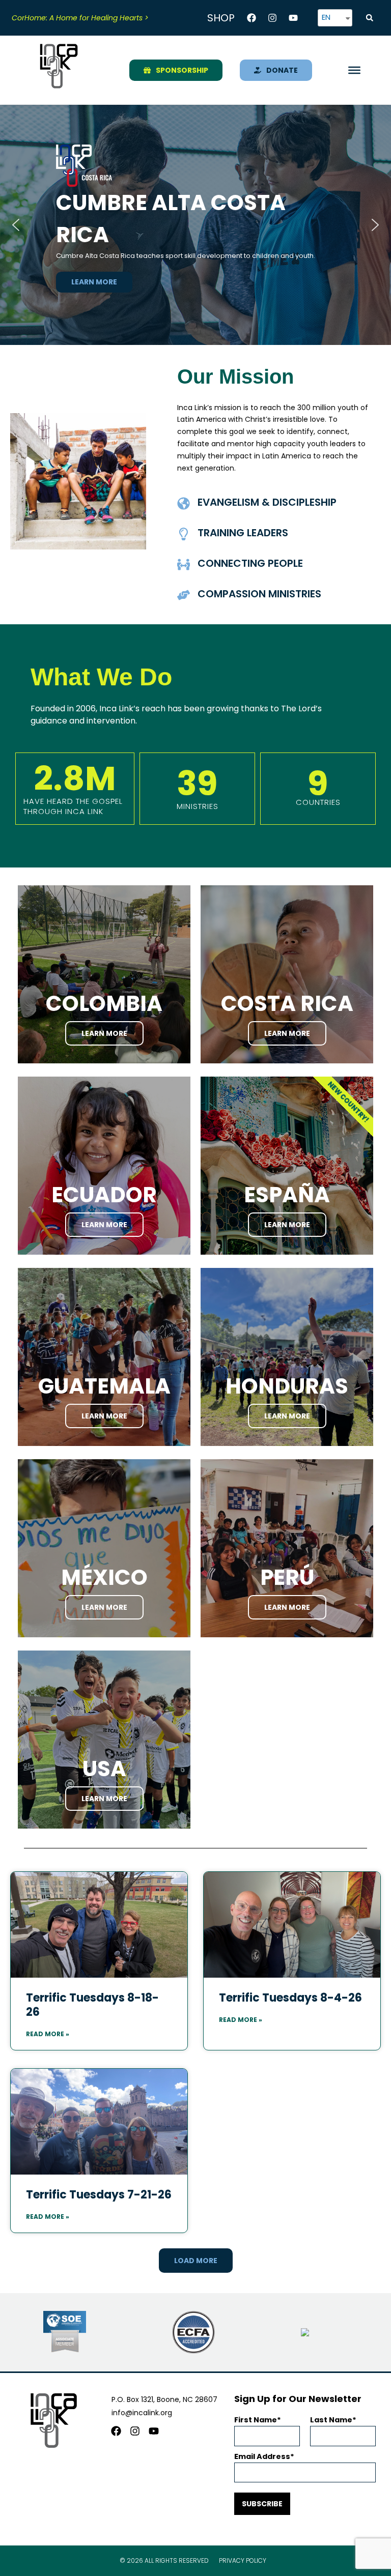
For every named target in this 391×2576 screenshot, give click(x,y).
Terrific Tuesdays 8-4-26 (290, 1998)
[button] (370, 18)
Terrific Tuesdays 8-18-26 (92, 2005)
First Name (256, 2420)
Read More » (48, 2034)
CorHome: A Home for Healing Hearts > (80, 18)
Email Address (262, 2456)
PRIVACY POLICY (243, 2560)
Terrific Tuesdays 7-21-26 (99, 2195)
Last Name (331, 2420)
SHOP (221, 18)
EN (326, 17)
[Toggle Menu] (354, 70)
